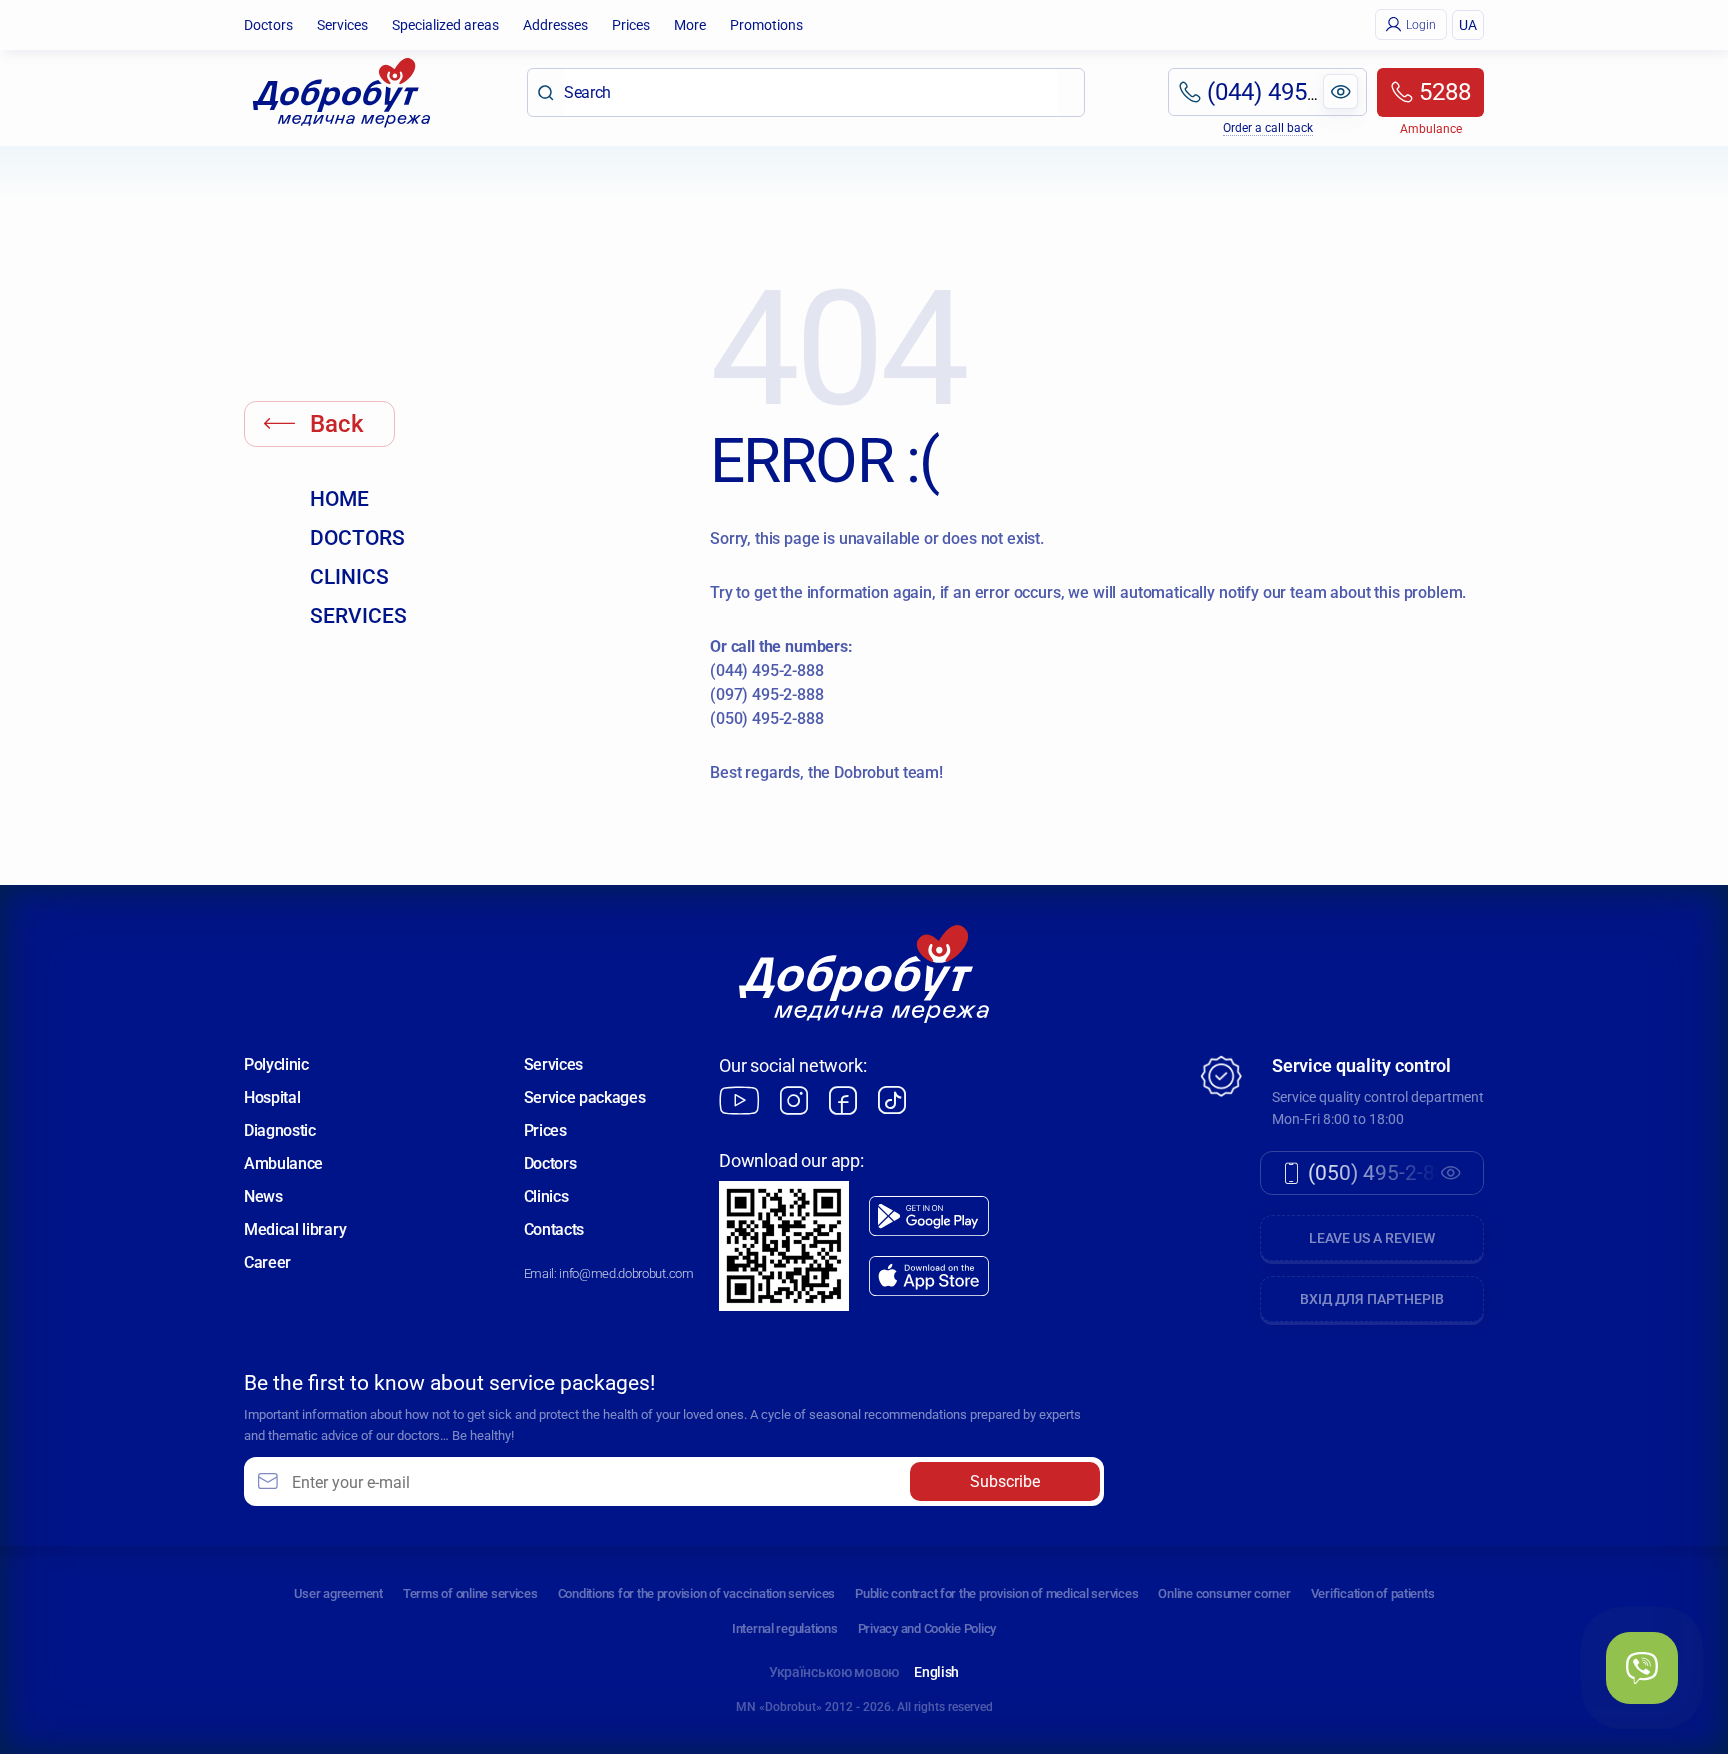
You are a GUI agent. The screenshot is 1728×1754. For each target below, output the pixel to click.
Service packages (585, 1097)
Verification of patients (1373, 1593)
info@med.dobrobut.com (626, 1273)
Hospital (272, 1097)
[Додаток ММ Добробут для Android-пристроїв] (929, 1216)
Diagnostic (280, 1130)
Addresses (555, 25)
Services (342, 25)
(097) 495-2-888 (767, 694)
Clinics (349, 577)
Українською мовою (834, 1672)
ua (1468, 25)
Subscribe (1005, 1481)
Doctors (268, 25)
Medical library (295, 1229)
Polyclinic (276, 1064)
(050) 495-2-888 (767, 718)
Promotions (766, 25)
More (690, 25)
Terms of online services (470, 1593)
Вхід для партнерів (1372, 1299)
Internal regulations (785, 1628)
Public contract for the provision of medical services (996, 1593)
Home (339, 499)
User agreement (338, 1593)
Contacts (554, 1229)
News (263, 1196)
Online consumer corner (1224, 1593)
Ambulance (283, 1163)
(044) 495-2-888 (767, 670)
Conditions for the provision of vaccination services (696, 1593)
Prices (631, 25)
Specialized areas (445, 25)
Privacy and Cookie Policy (927, 1628)
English (936, 1672)
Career (267, 1262)
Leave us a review (1372, 1238)
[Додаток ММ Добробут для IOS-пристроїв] (929, 1276)
